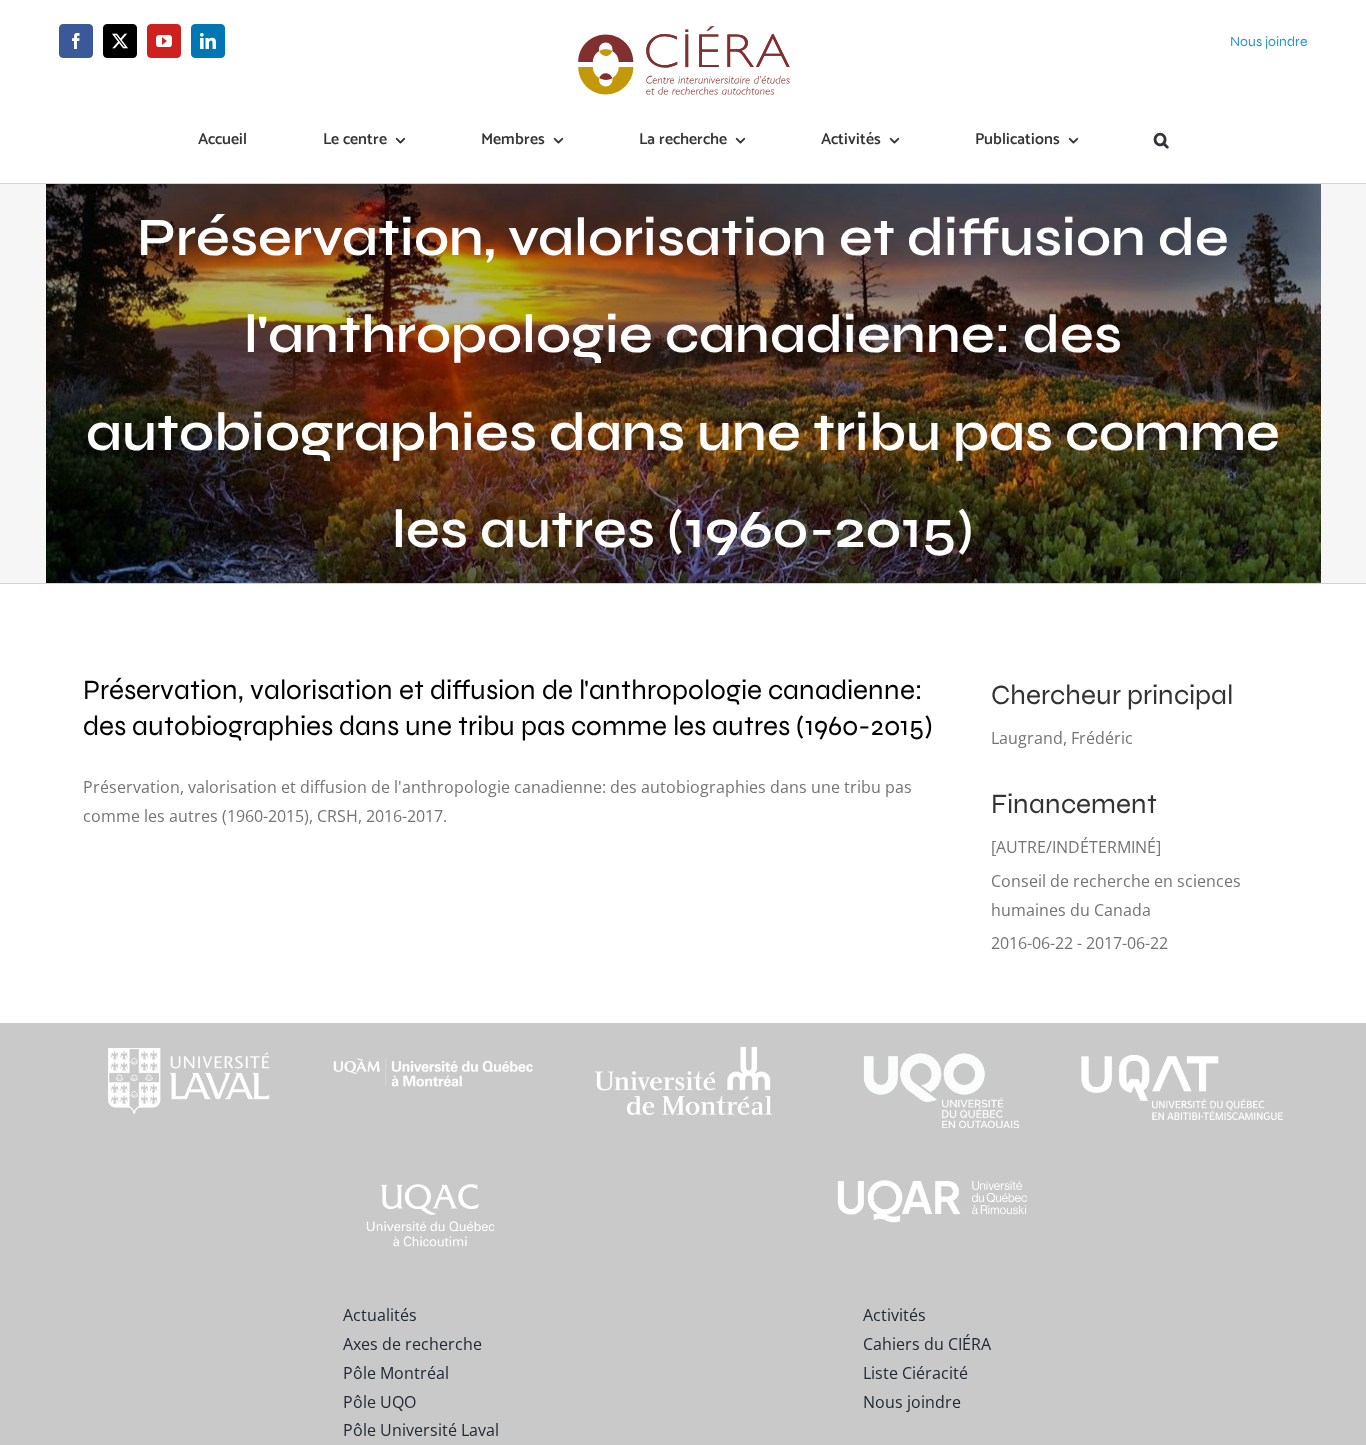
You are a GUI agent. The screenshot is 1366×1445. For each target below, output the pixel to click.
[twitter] (120, 41)
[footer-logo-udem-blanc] (683, 1051)
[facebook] (76, 41)
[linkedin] (208, 41)
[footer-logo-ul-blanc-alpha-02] (184, 1031)
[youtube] (164, 41)
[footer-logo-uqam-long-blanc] (434, 1041)
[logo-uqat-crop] (1182, 1031)
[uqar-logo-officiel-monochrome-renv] (933, 1183)
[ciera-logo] (683, 32)
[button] (1161, 141)
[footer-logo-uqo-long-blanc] (933, 1031)
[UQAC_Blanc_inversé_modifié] (434, 1183)
